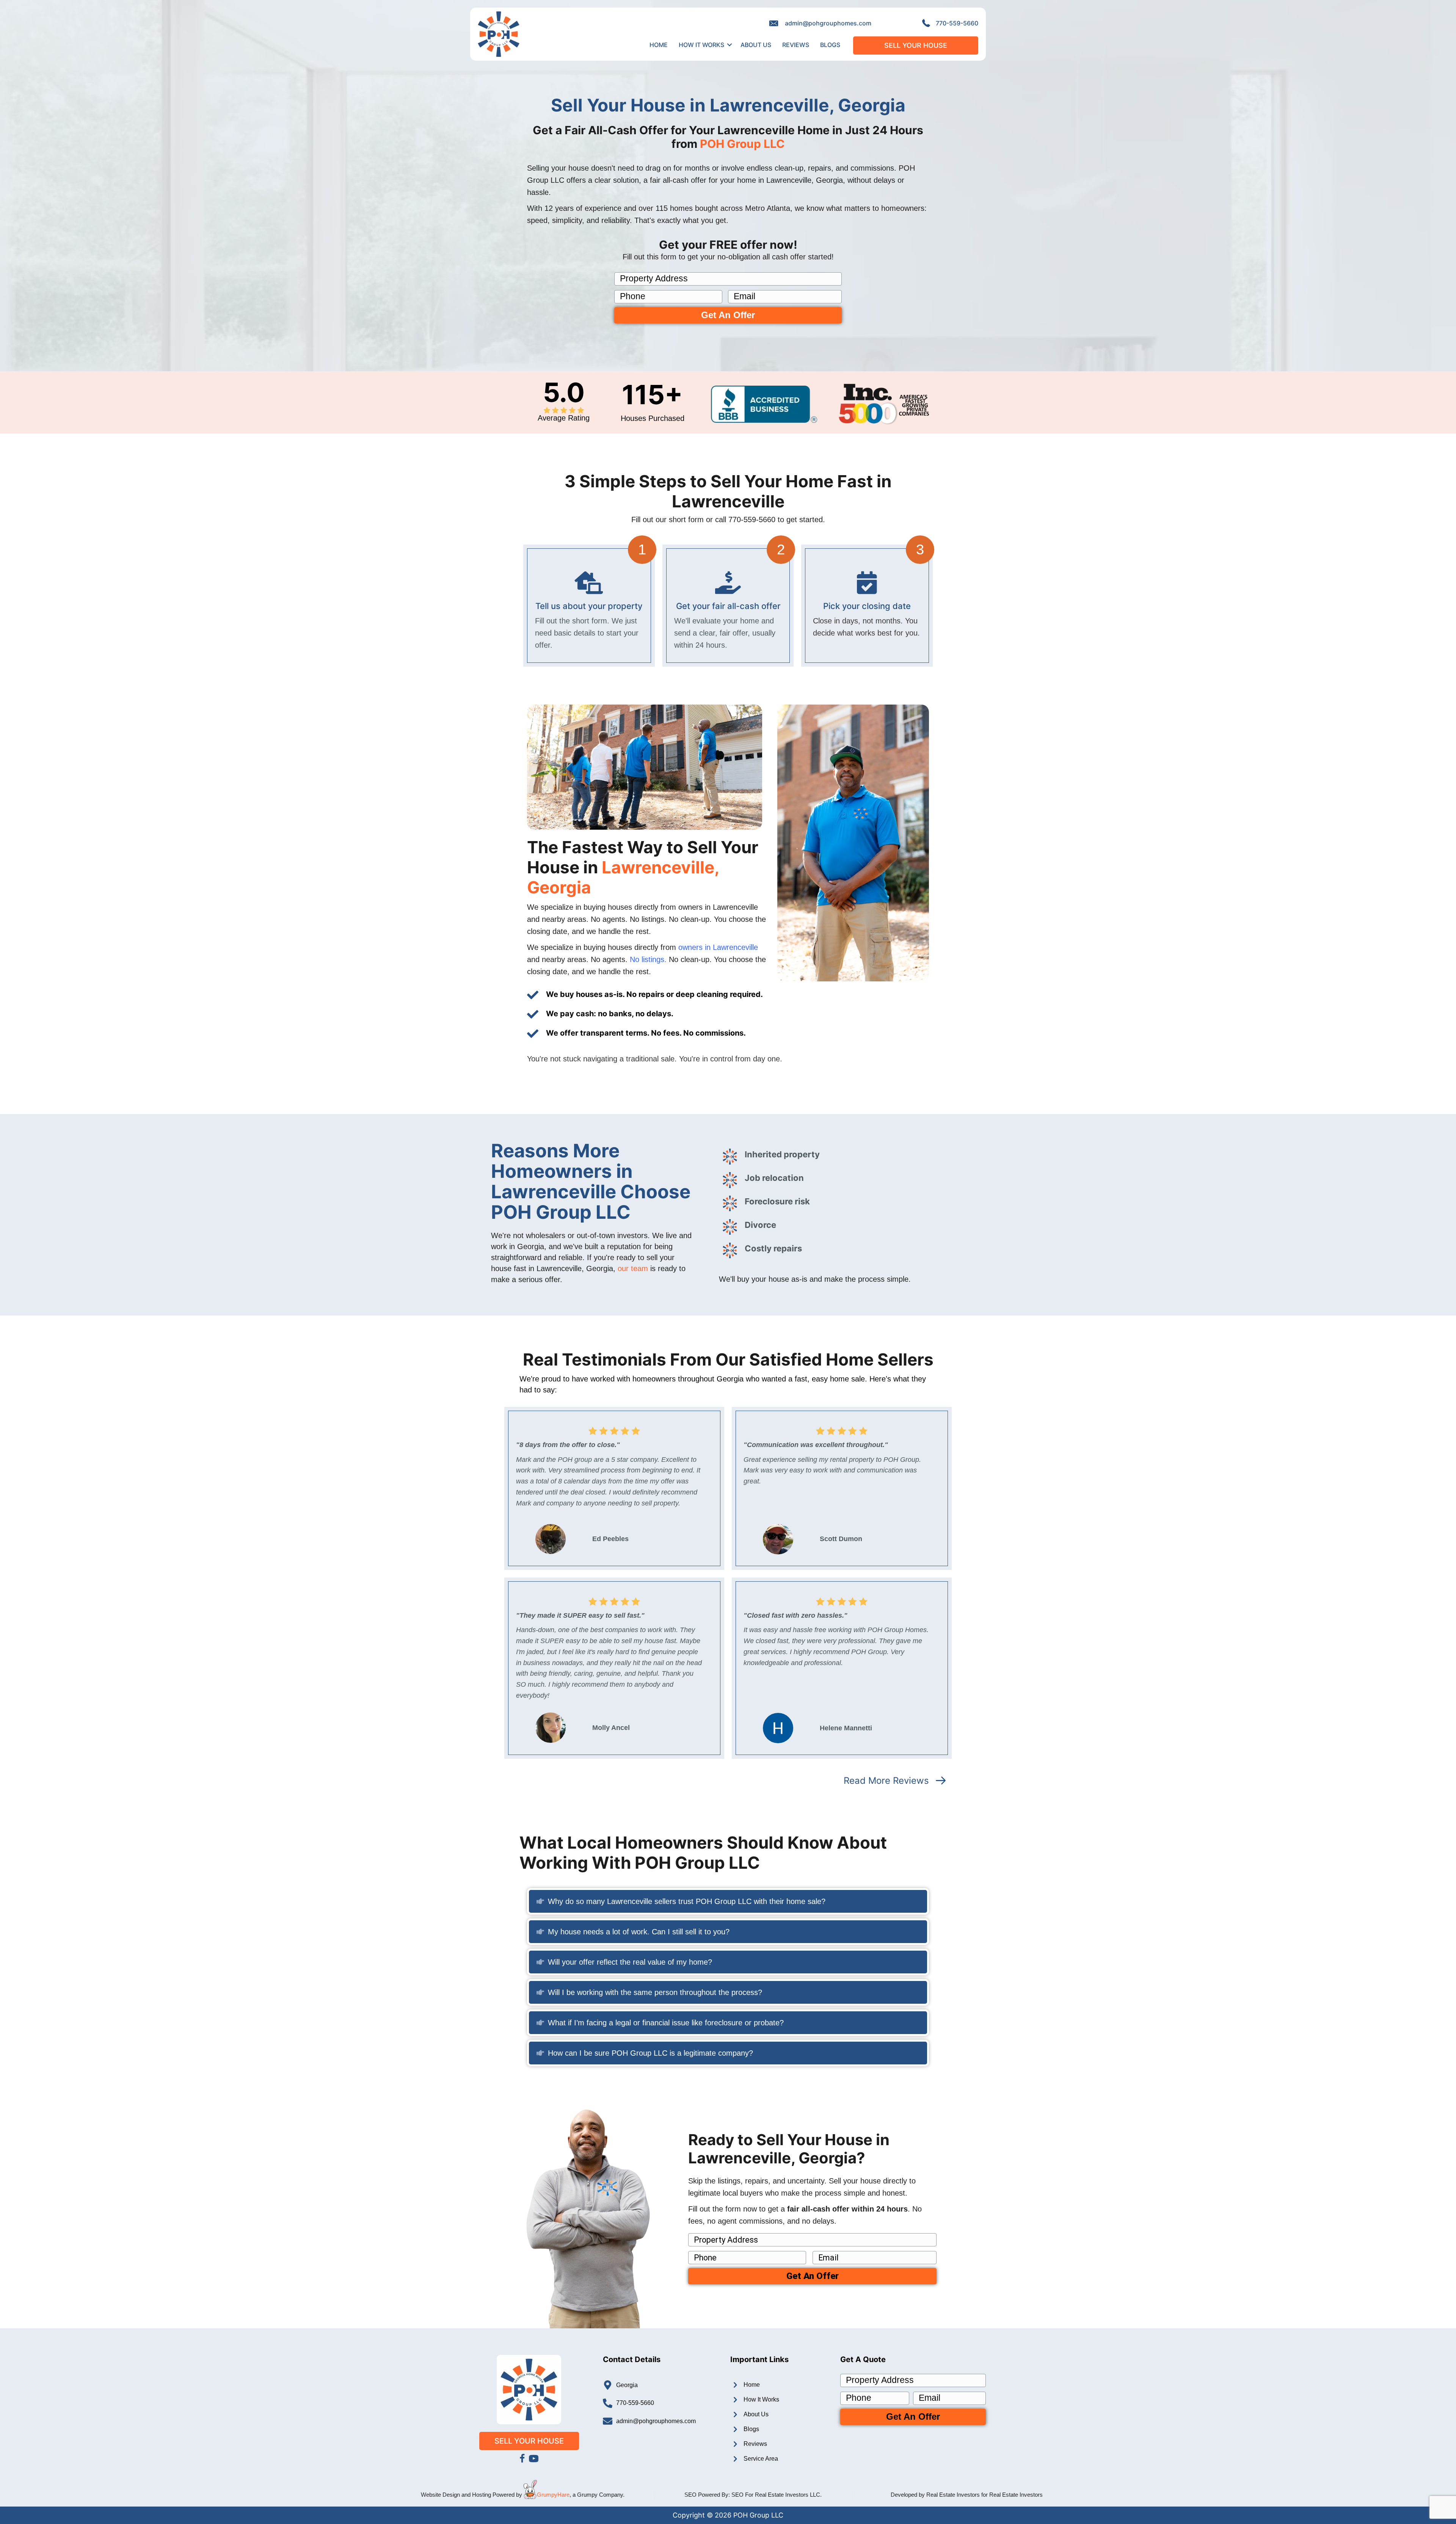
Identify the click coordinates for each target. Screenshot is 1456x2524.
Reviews (796, 45)
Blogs (830, 45)
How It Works (701, 45)
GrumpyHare (553, 2495)
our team (633, 1268)
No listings (647, 959)
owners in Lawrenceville (718, 947)
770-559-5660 (957, 23)
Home (659, 45)
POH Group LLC (742, 144)
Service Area (761, 2459)
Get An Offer (728, 315)
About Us (756, 45)
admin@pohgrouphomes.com (828, 23)
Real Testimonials (595, 1359)
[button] (730, 45)
